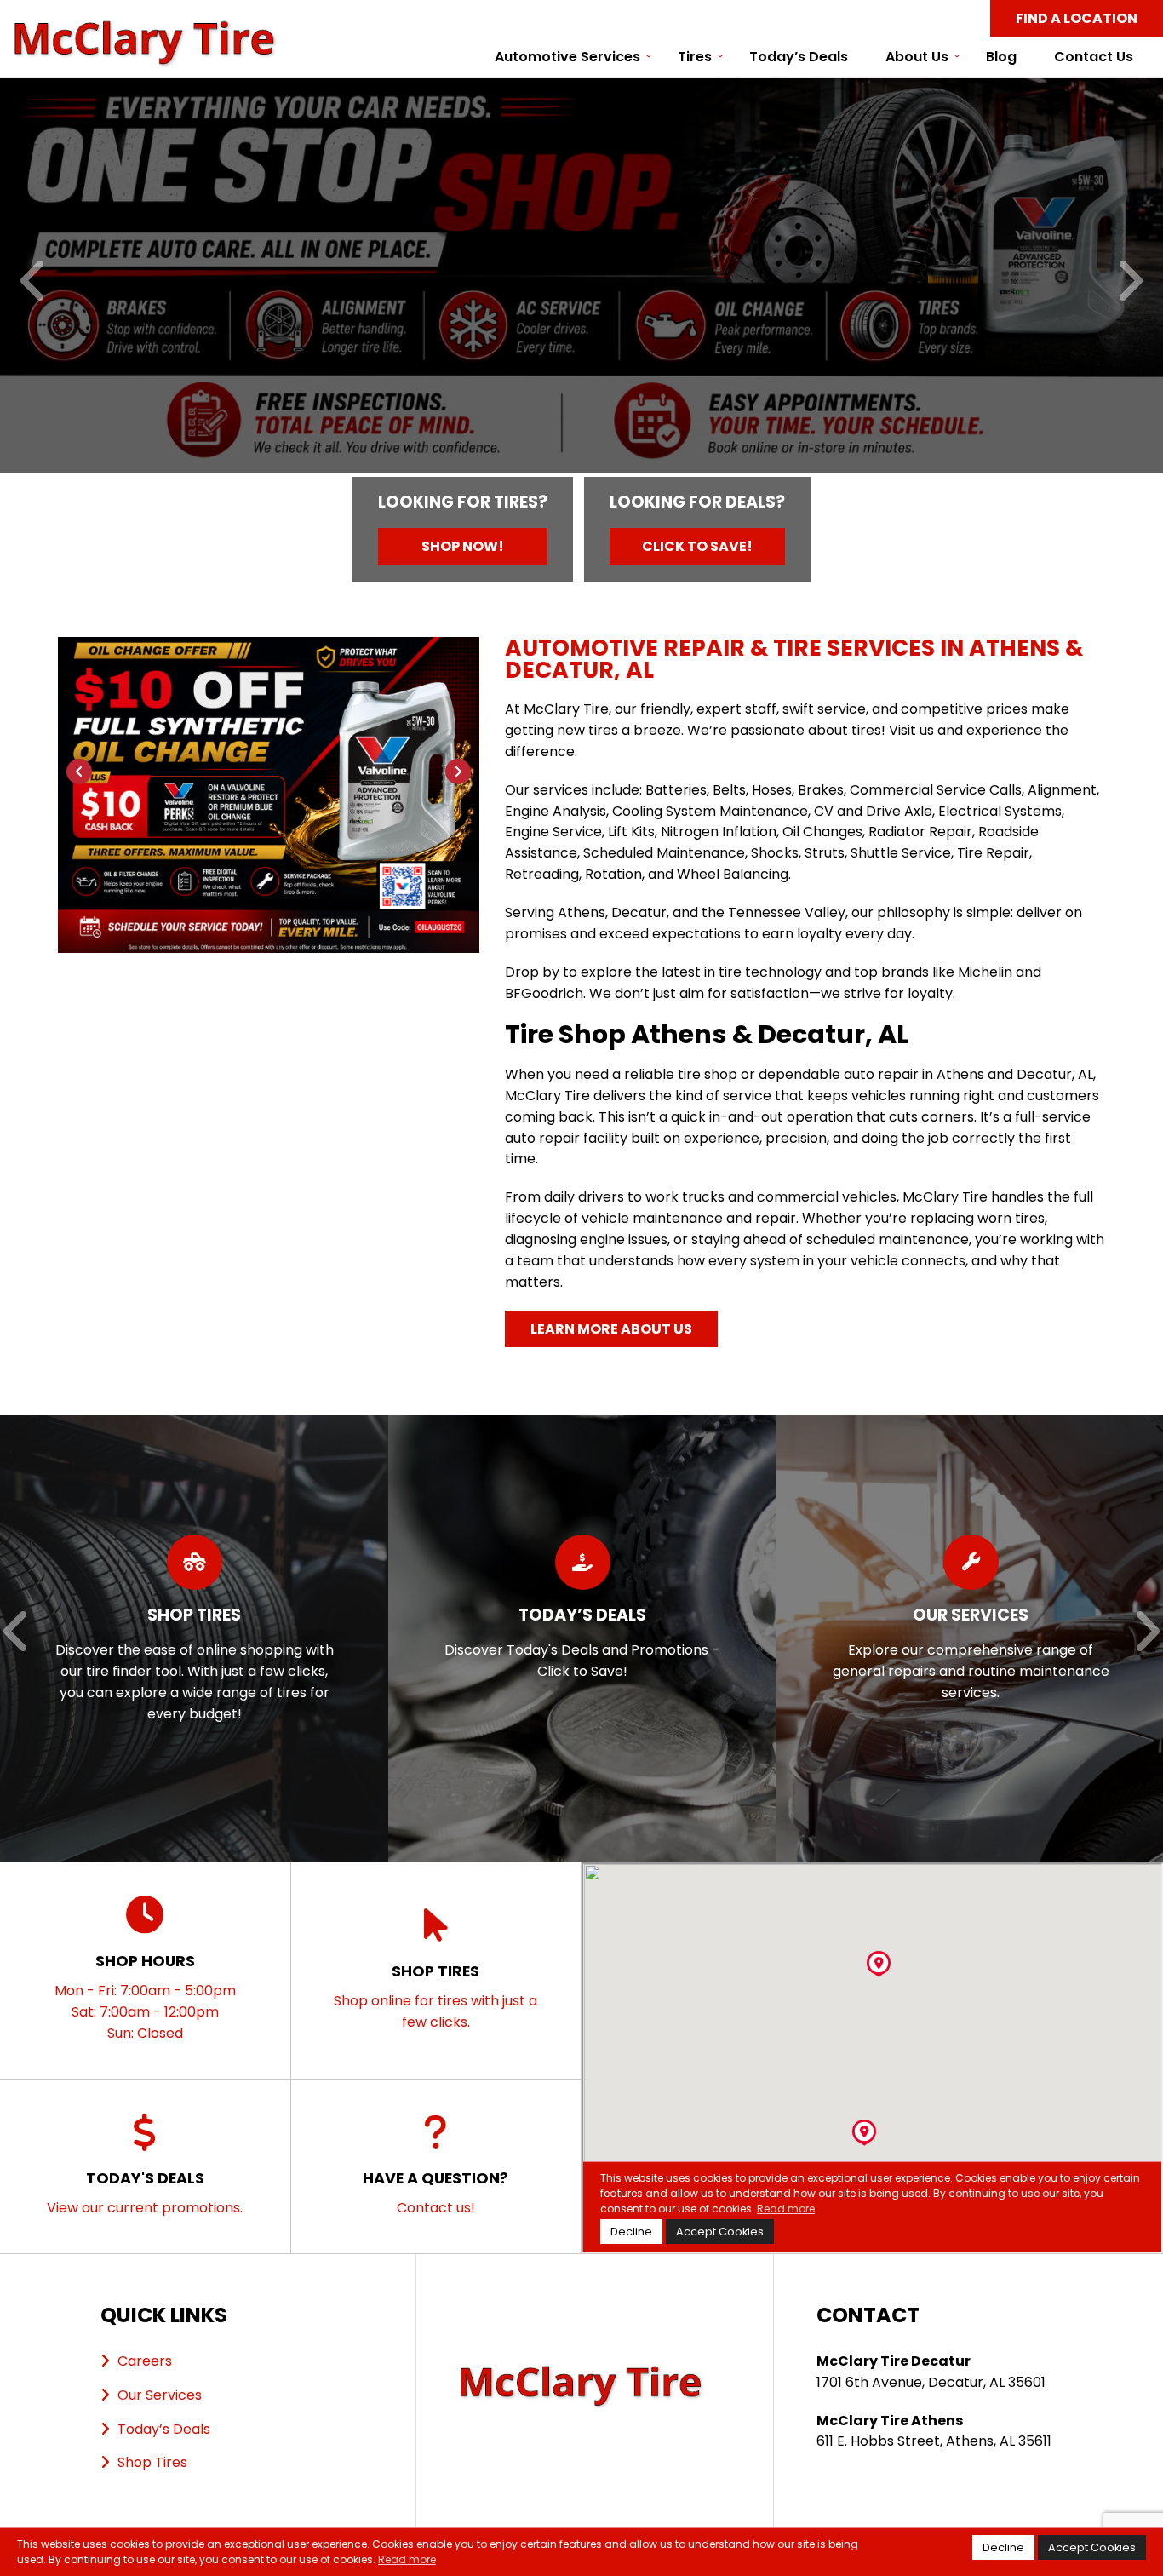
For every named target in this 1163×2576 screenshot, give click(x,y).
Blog (1001, 57)
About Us (917, 57)
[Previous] (34, 282)
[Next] (1129, 282)
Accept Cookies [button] (1092, 2547)
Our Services (160, 2395)
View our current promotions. (145, 2192)
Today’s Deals (799, 57)
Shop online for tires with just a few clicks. (435, 1996)
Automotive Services (567, 57)
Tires (695, 57)
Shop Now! (463, 546)
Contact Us (1094, 57)
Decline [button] (1003, 2547)
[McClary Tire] (146, 29)
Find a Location (1077, 18)
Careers (145, 2361)
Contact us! (435, 2192)
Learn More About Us (611, 1329)
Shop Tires (152, 2462)
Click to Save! (697, 546)
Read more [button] (407, 2559)
